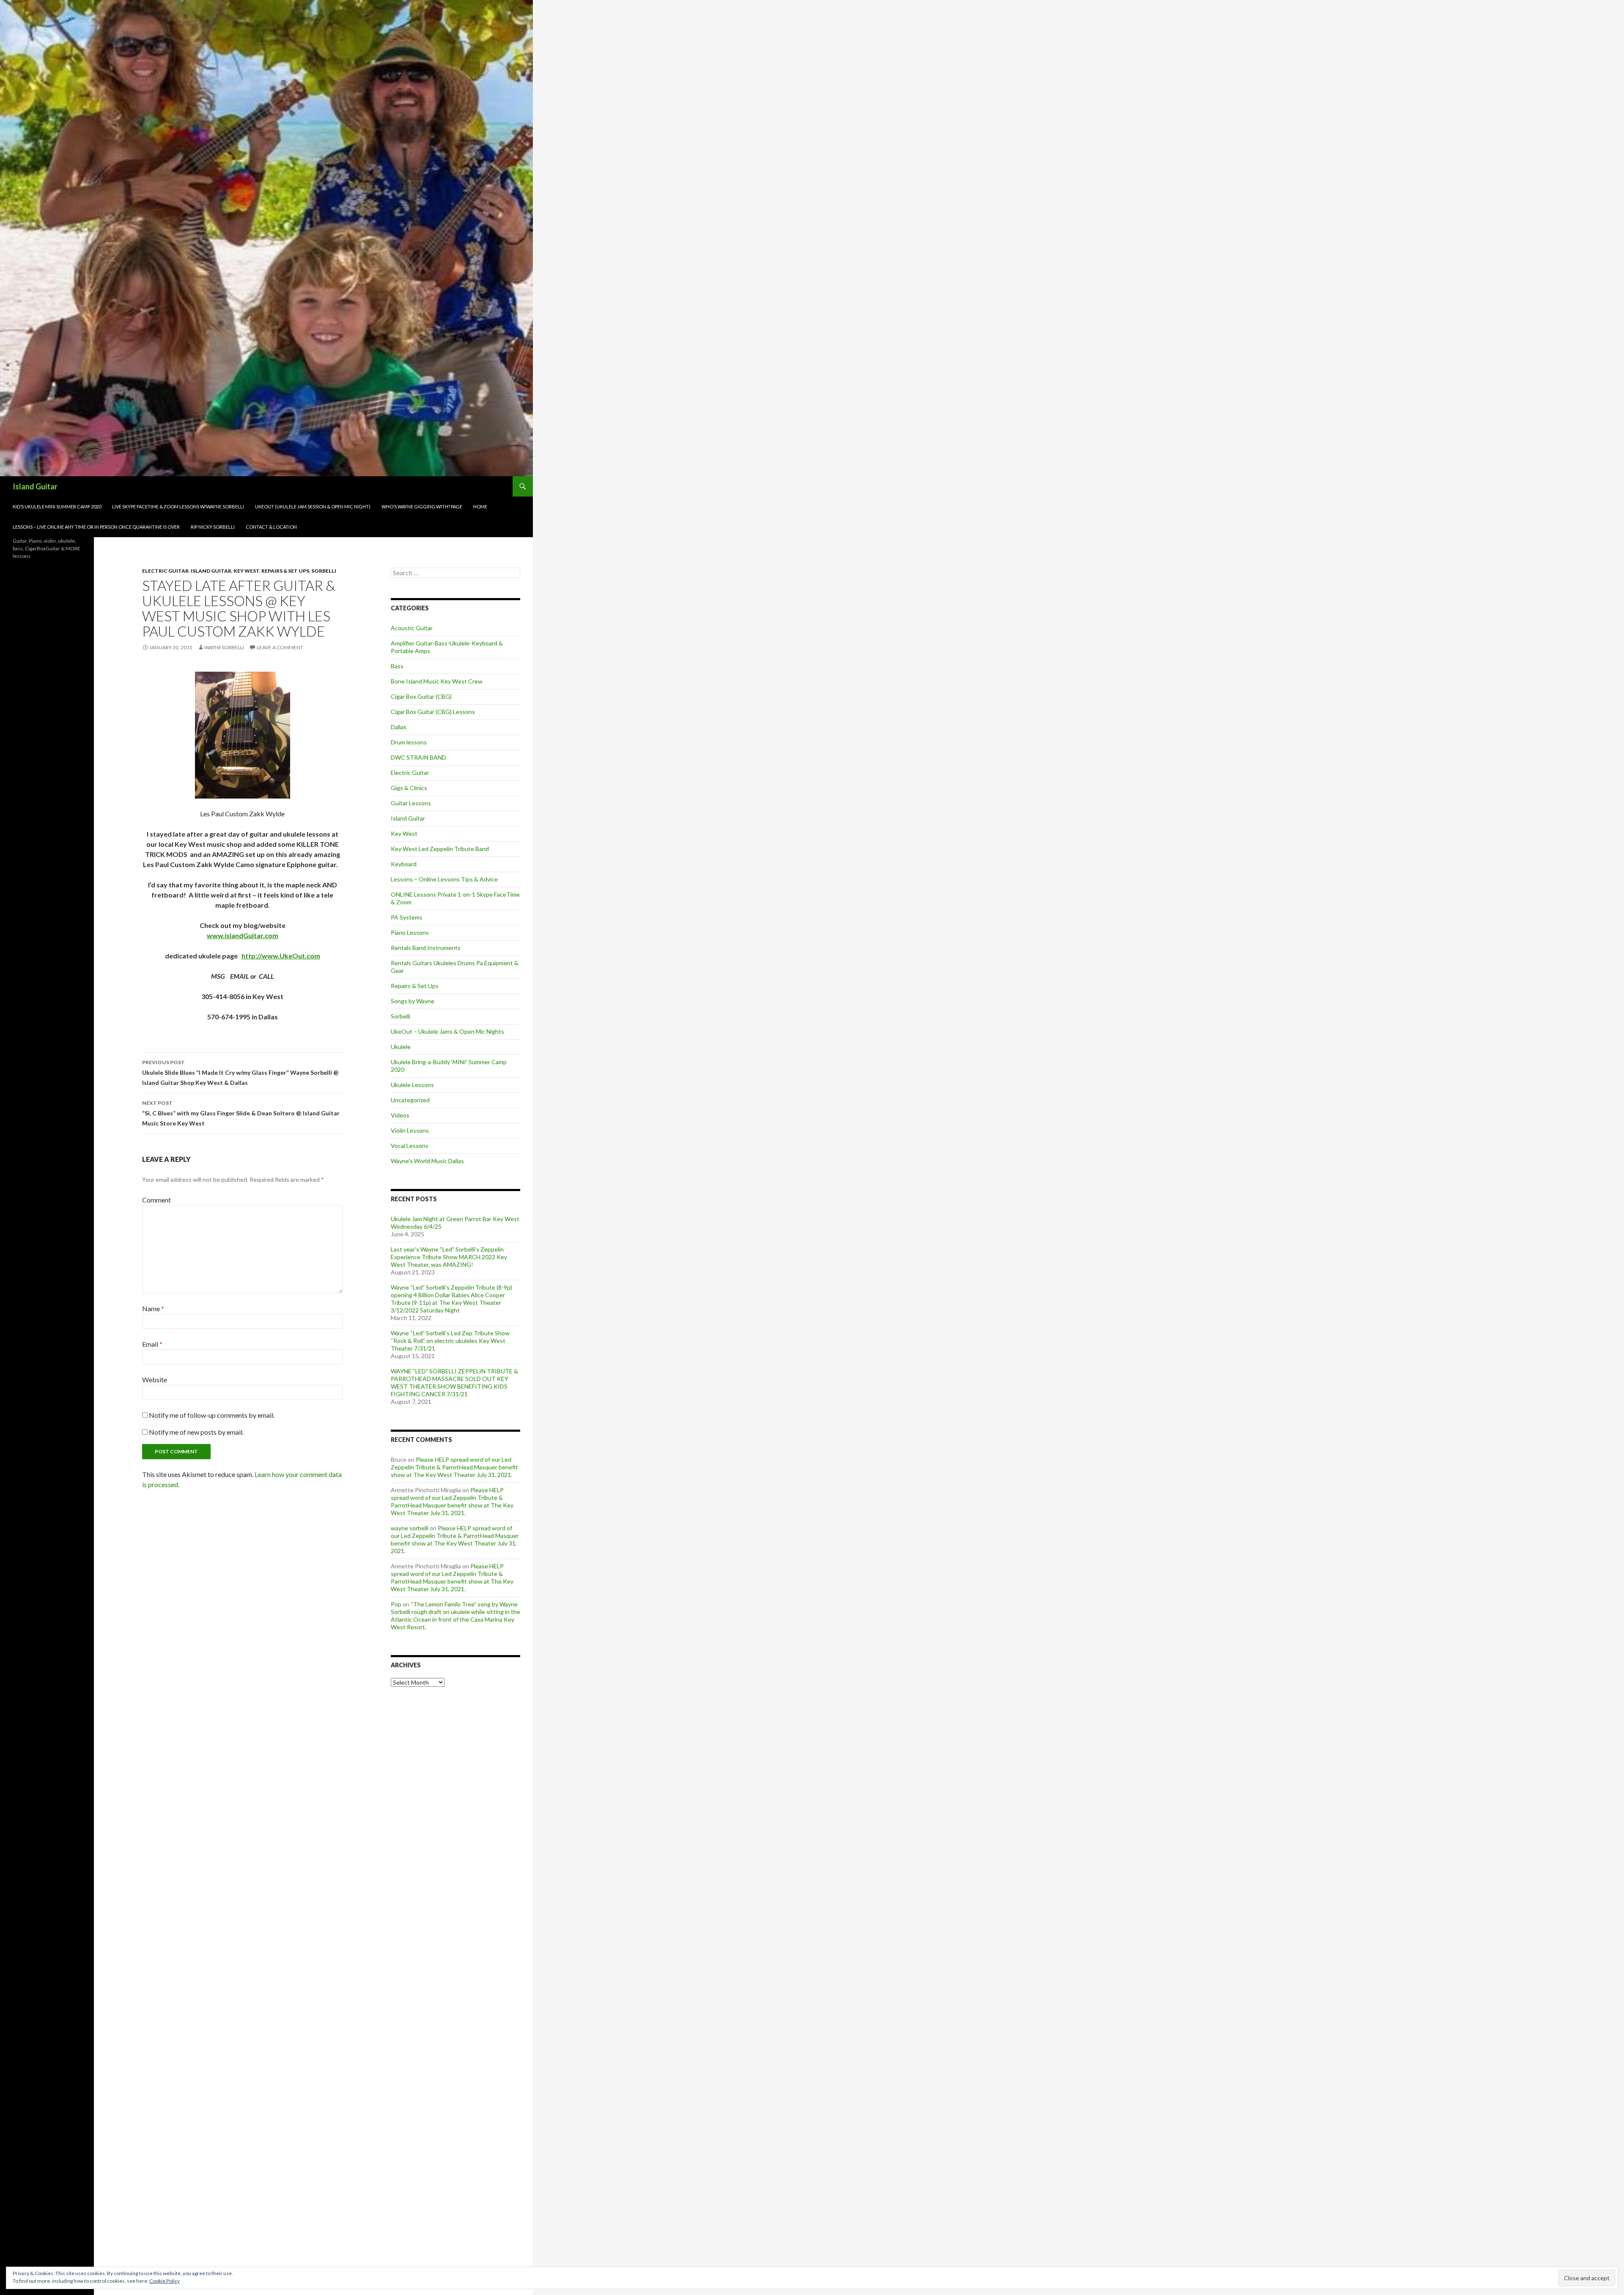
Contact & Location (271, 527)
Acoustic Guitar (412, 628)
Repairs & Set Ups (285, 571)
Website (155, 1379)
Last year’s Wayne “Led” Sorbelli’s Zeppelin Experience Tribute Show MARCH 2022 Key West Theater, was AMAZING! (449, 1257)
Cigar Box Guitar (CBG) (421, 696)
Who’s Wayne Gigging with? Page (422, 506)
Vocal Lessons (410, 1146)
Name (153, 1308)
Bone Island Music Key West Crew (437, 681)
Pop (396, 1604)
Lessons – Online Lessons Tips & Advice (444, 879)
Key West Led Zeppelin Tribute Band (440, 849)
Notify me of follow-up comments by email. (212, 1415)
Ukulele (401, 1047)
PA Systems (407, 917)
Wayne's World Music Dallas (427, 1161)
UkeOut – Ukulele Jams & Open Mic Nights (447, 1031)
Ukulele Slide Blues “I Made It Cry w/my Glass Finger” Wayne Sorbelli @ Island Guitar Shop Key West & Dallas (240, 1073)
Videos (400, 1115)
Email (152, 1344)
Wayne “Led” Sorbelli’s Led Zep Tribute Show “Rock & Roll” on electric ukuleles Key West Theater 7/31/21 (450, 1341)
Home (480, 506)
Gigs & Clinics (409, 788)
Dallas (399, 727)
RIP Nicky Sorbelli (213, 527)
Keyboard (404, 864)
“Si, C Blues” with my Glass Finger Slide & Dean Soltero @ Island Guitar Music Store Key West (241, 1113)
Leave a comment (280, 647)
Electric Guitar (165, 571)
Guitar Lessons (411, 803)
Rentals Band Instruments (426, 948)
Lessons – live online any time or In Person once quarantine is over (96, 527)
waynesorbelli (224, 647)
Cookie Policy (165, 2281)
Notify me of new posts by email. (196, 1432)
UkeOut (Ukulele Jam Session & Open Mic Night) (313, 506)
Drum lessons (409, 742)
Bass (397, 666)
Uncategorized (410, 1100)
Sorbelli (324, 571)
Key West (246, 571)
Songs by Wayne (413, 1001)
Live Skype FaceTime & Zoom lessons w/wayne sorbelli (178, 506)
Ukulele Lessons (412, 1085)
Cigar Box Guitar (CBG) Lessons (433, 712)
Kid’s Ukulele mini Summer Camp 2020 (57, 506)
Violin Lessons (410, 1130)
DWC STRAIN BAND (418, 757)
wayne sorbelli (410, 1528)
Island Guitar (35, 486)
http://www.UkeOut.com (281, 956)
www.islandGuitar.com (243, 935)
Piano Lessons (410, 932)
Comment (156, 1200)
